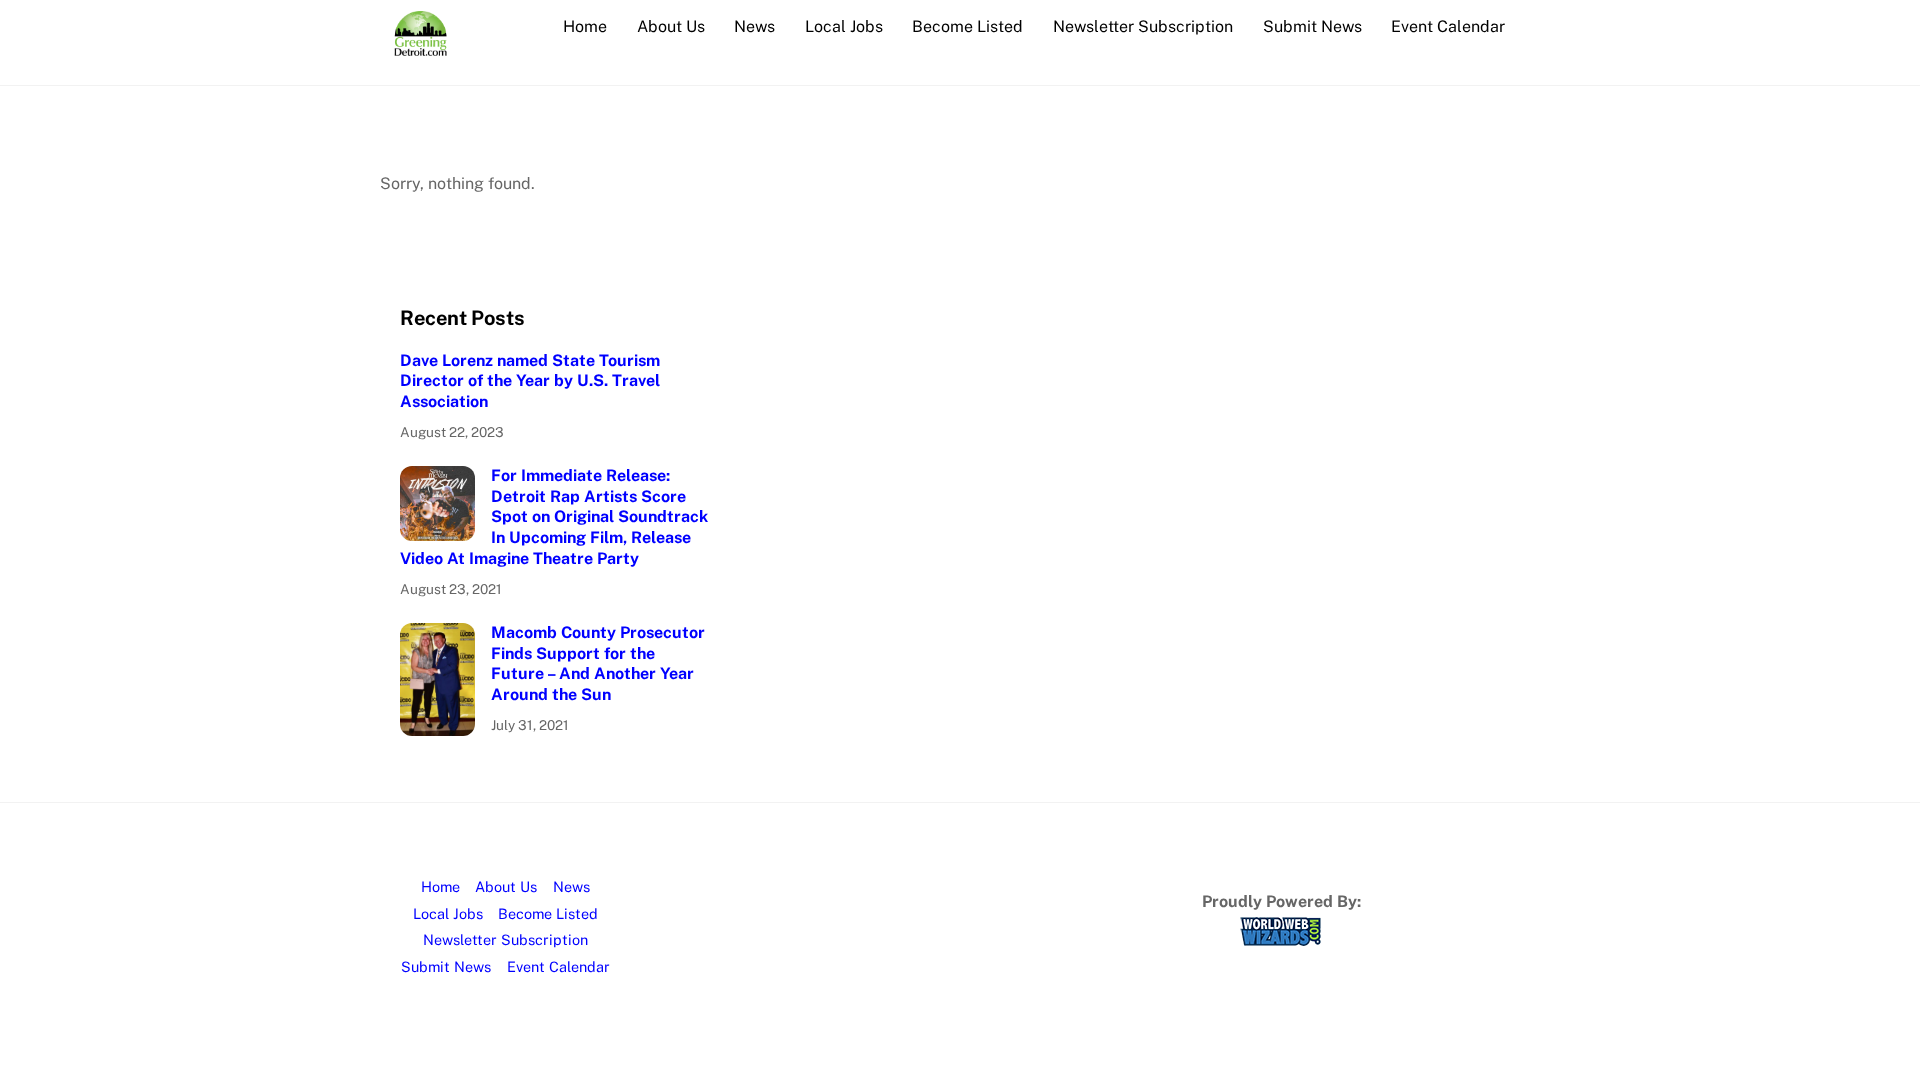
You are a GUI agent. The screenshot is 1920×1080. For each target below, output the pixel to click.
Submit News (1312, 26)
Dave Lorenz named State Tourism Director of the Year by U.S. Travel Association (530, 381)
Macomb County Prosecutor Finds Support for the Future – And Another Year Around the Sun (598, 663)
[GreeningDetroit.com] (420, 46)
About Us (671, 26)
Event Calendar (1448, 26)
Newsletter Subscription (1143, 26)
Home (585, 26)
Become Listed (967, 26)
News (754, 26)
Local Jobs (844, 26)
